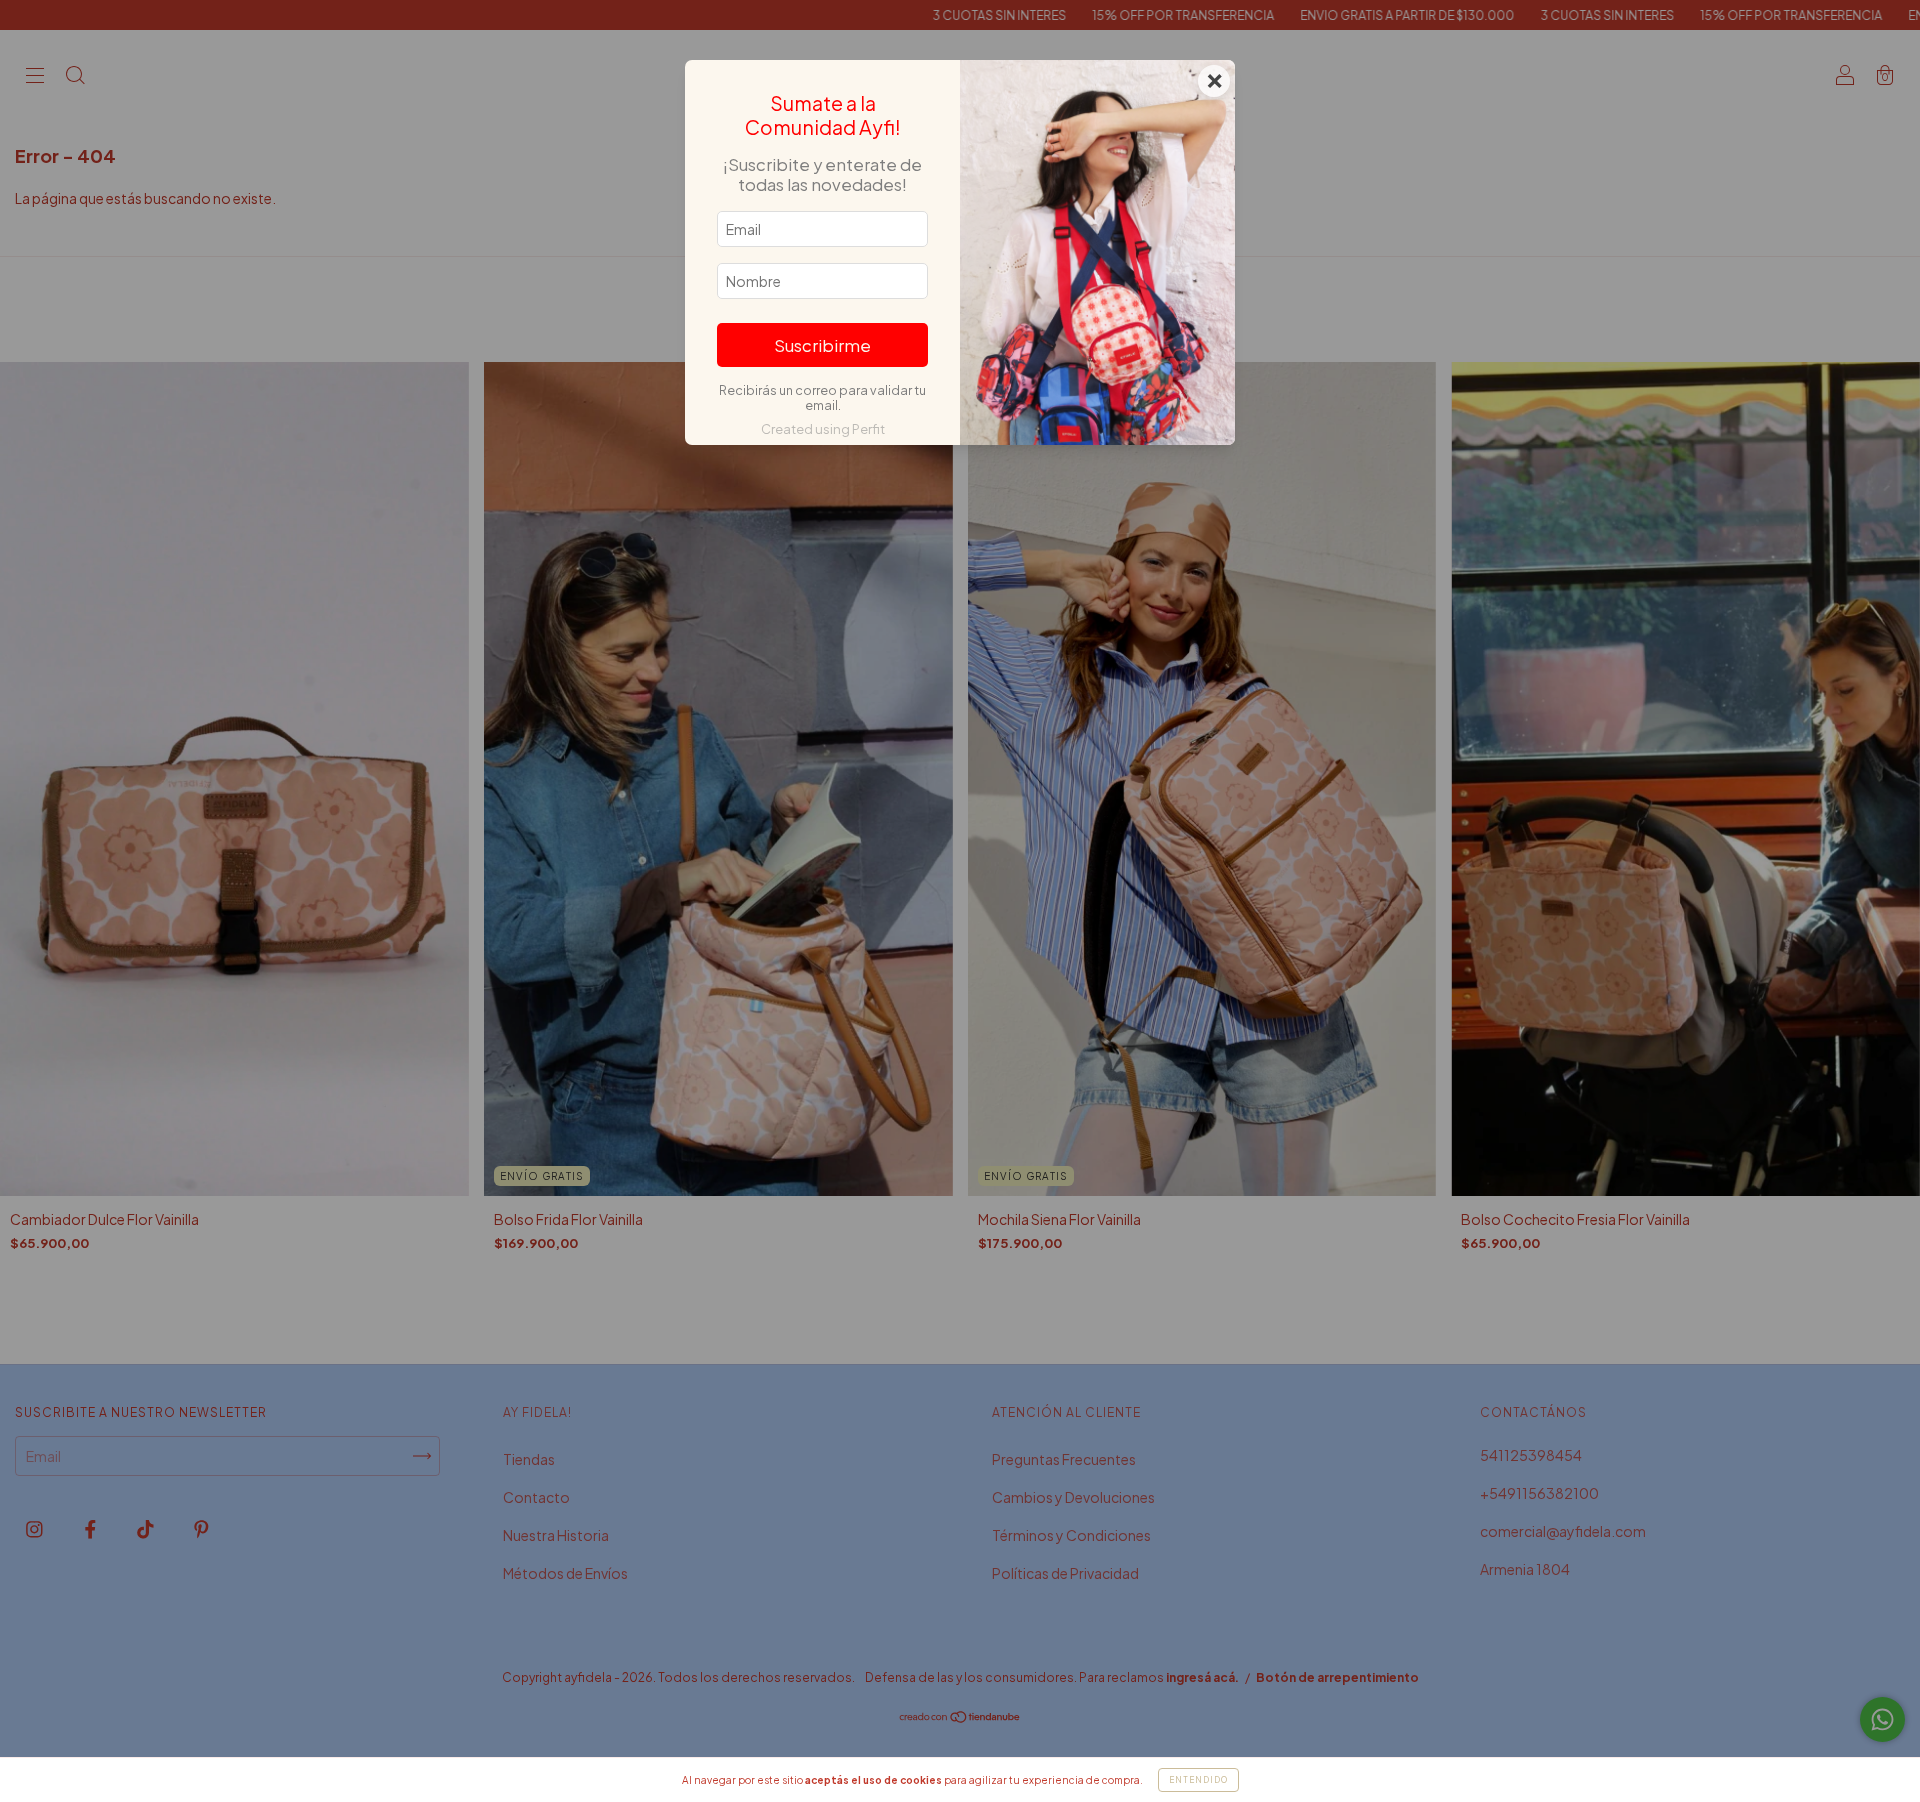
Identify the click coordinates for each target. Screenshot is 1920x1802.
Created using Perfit (823, 429)
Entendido (1198, 1780)
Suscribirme (822, 345)
